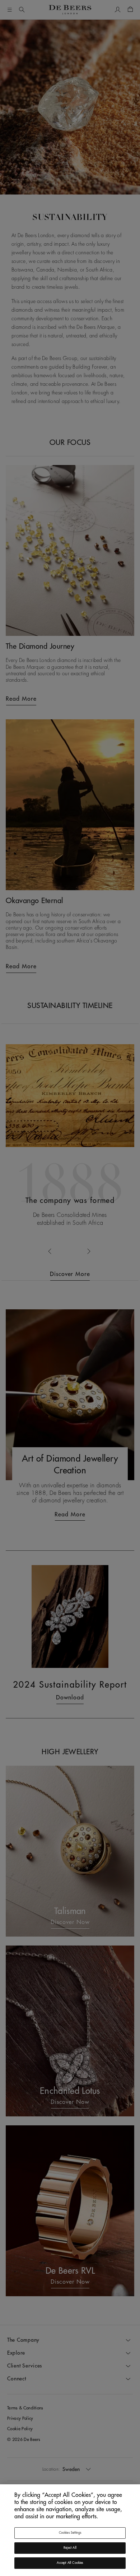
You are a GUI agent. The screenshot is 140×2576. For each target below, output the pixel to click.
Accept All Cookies (70, 2563)
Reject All (70, 2548)
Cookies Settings (70, 2533)
